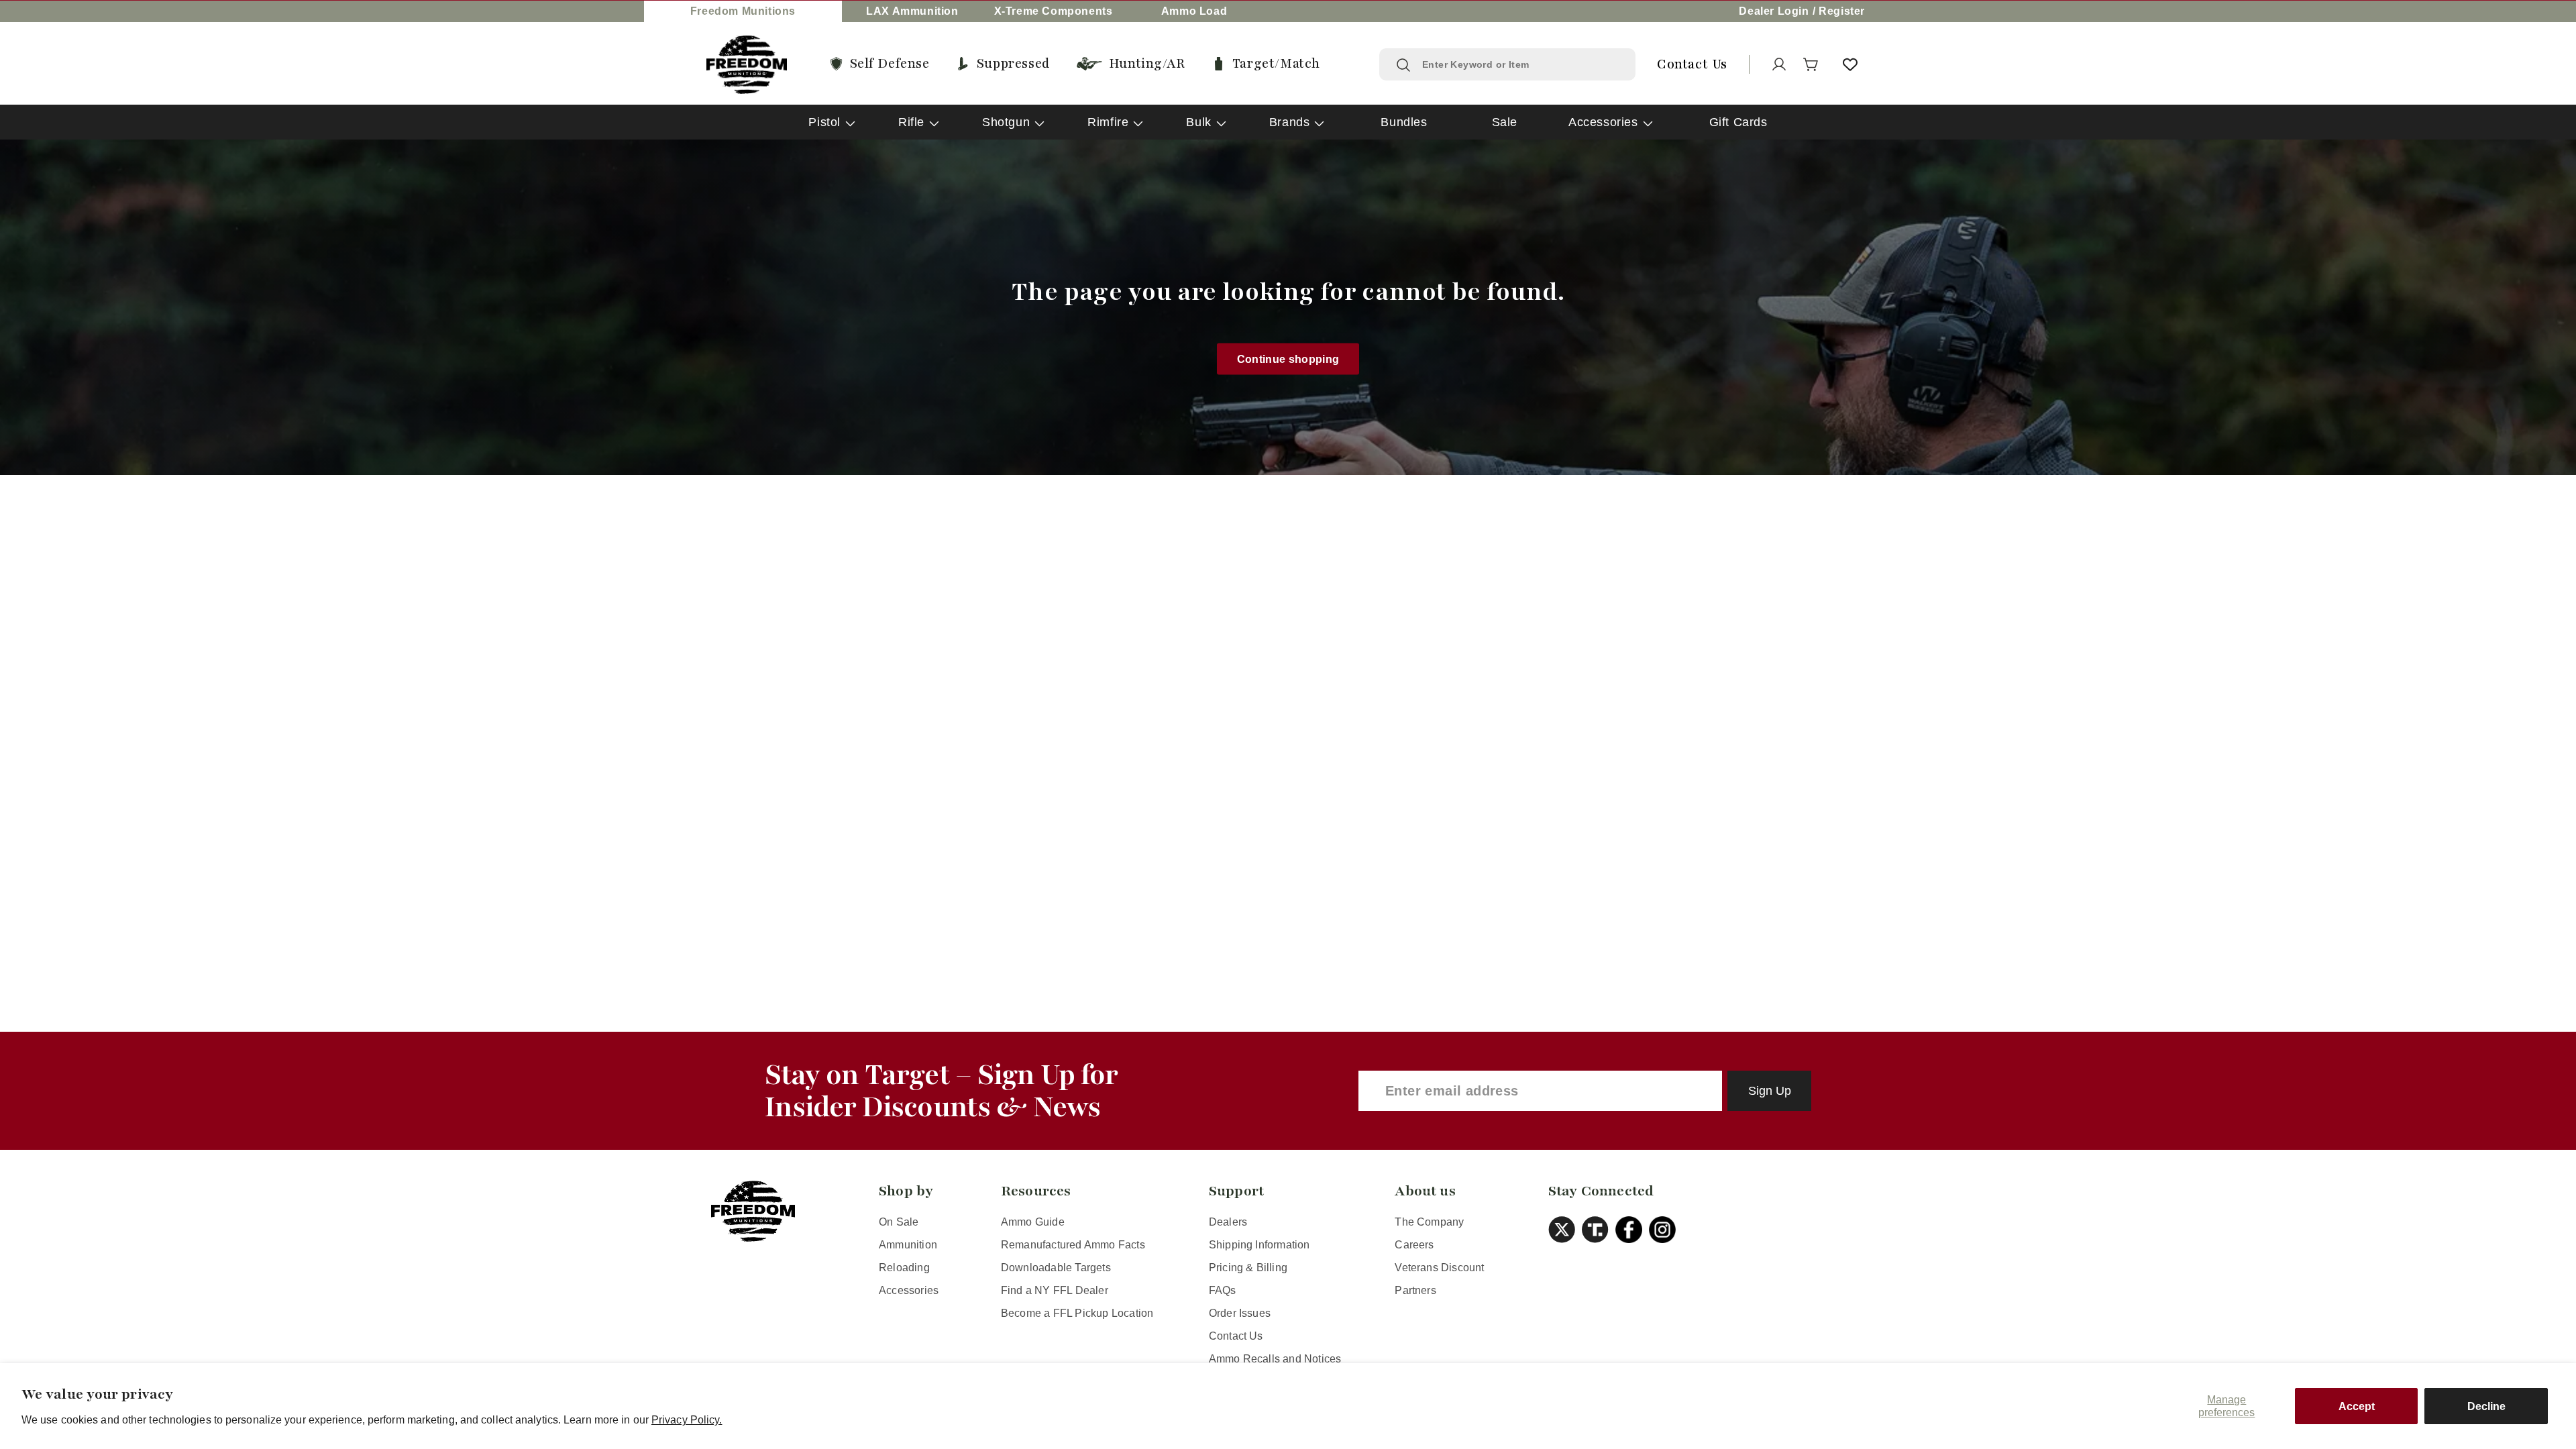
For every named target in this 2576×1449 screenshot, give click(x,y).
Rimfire (1108, 122)
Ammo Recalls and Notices (1275, 1359)
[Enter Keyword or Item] (1403, 65)
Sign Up (1770, 1091)
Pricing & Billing (1248, 1268)
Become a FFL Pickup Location (1077, 1313)
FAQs (1223, 1290)
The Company (1429, 1222)
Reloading (904, 1268)
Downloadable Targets (1056, 1268)
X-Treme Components (1054, 11)
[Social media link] (1565, 1230)
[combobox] (1520, 64)
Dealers (1228, 1222)
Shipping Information (1259, 1245)
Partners (1415, 1290)
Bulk (1198, 122)
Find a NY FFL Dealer (1055, 1290)
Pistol (824, 122)
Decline (2486, 1406)
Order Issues (1240, 1313)
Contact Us (1236, 1336)
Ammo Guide (1033, 1222)
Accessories (1603, 122)
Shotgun (1006, 122)
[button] (1811, 64)
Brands (1290, 122)
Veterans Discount (1439, 1268)
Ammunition (908, 1245)
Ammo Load (1194, 11)
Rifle (911, 122)
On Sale (899, 1222)
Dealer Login (1774, 11)
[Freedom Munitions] (747, 65)
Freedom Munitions (743, 11)
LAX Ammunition (912, 11)
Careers (1414, 1245)
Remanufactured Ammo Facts (1073, 1245)
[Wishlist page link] (1850, 64)
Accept (2357, 1406)
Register (1842, 11)
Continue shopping (1288, 359)
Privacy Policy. (687, 1420)
